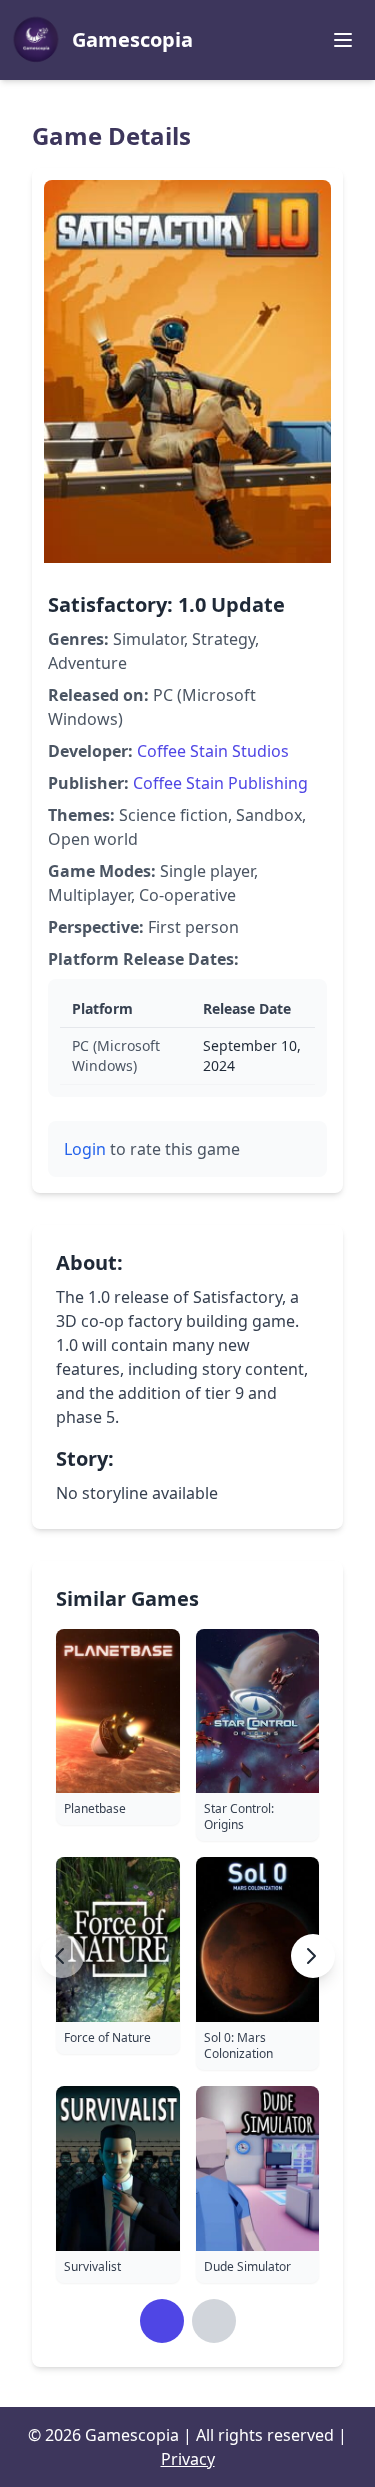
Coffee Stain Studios (213, 751)
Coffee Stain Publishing (220, 783)
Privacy (188, 2459)
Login (85, 1149)
